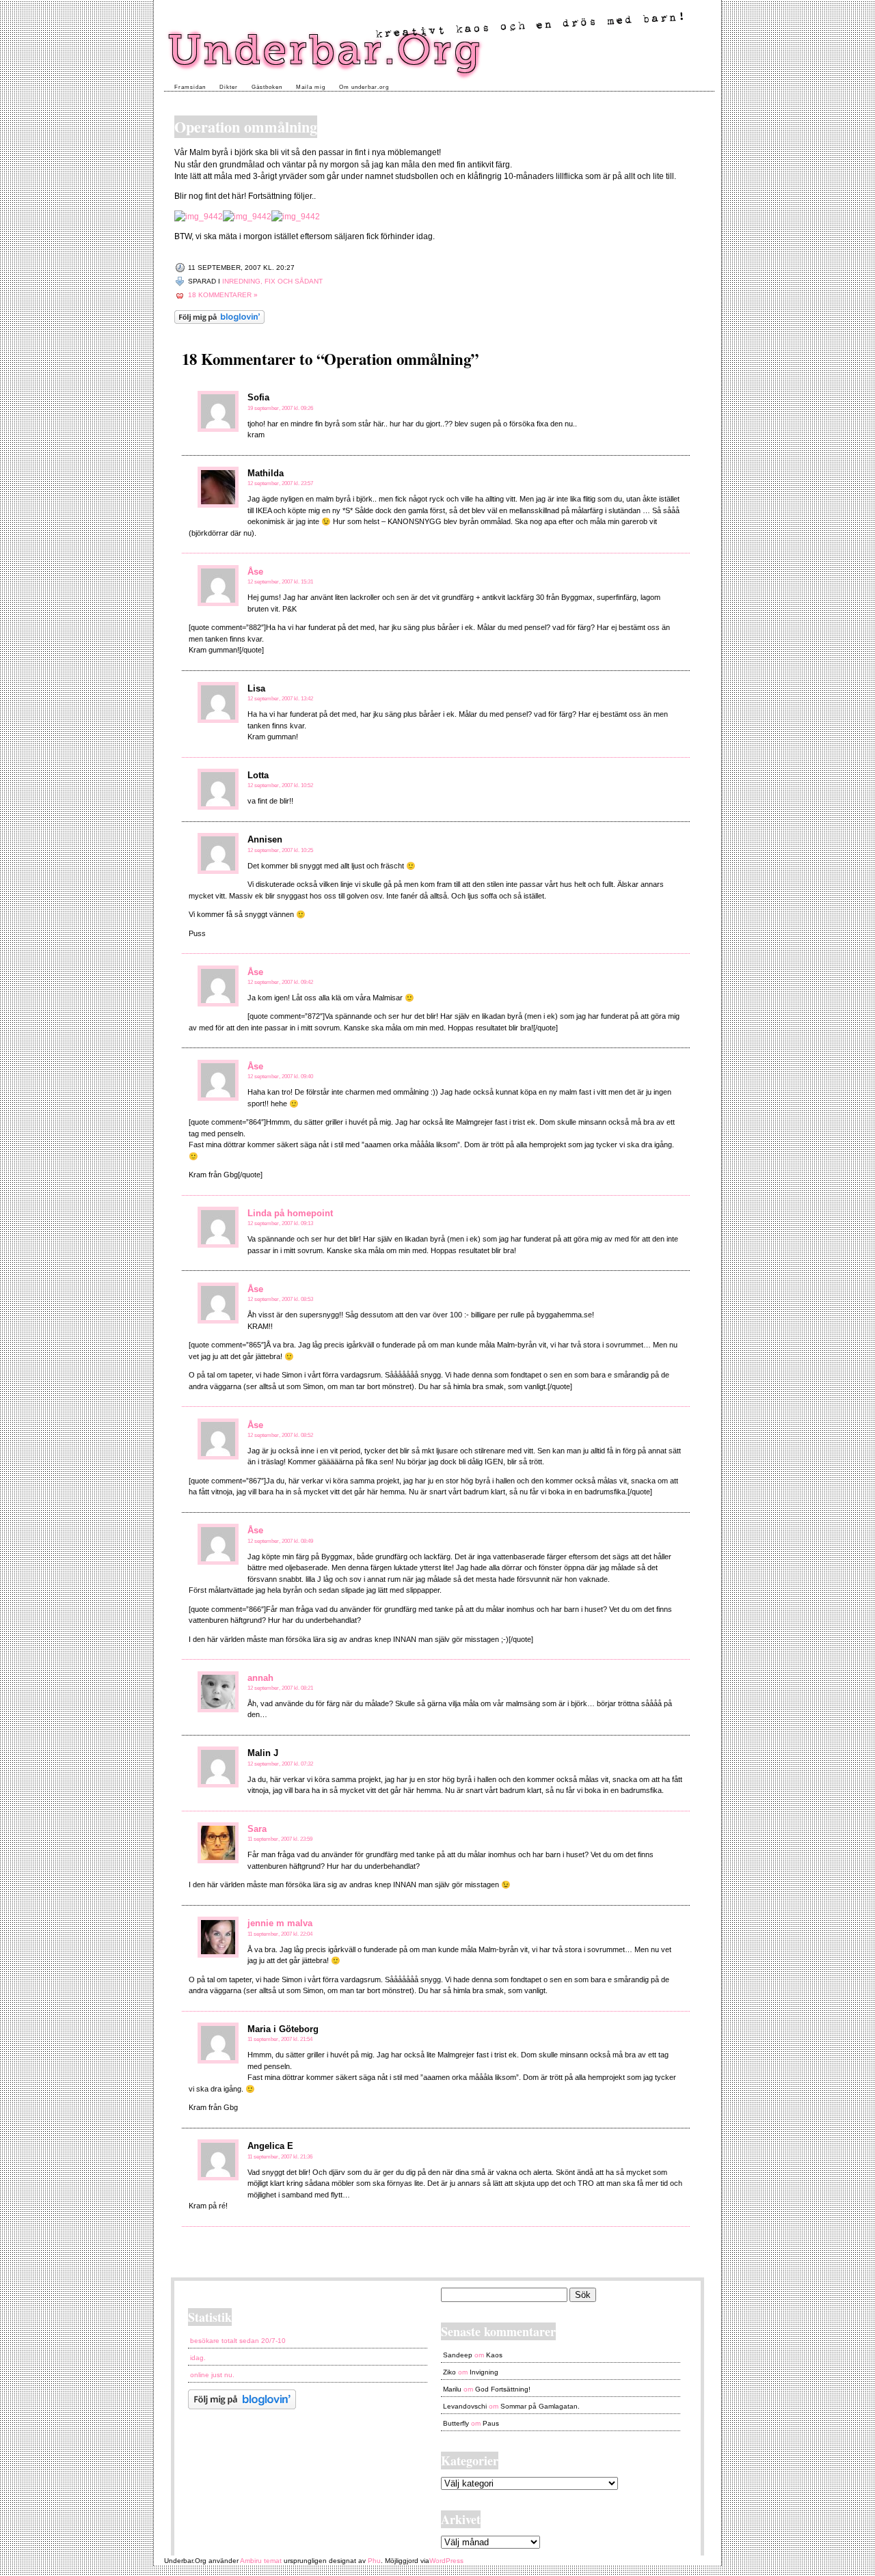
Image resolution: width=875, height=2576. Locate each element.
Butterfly (456, 2423)
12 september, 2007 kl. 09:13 (280, 1223)
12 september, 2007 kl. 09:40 (280, 1077)
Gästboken (267, 87)
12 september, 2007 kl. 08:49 (280, 1541)
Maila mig (311, 87)
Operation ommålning (246, 127)
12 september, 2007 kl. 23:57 (280, 483)
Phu (374, 2561)
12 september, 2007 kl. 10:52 (280, 785)
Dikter (229, 87)
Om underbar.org (364, 87)
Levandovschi (465, 2406)
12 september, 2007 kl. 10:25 (280, 850)
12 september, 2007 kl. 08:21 (280, 1688)
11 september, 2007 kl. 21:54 (280, 2039)
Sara (257, 1829)
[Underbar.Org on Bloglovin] (219, 321)
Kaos (494, 2355)
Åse (255, 572)
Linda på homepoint (290, 1213)
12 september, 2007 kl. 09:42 (280, 982)
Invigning (484, 2372)
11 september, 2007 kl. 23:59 (280, 1839)
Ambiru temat (261, 2561)
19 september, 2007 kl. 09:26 (280, 408)
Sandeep (458, 2355)
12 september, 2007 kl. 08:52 (280, 1435)
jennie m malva (280, 1923)
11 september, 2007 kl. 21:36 (280, 2157)
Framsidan (190, 87)
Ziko (449, 2372)
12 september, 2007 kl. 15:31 (280, 582)
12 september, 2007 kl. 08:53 (280, 1299)
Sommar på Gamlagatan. (540, 2406)
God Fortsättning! (503, 2389)
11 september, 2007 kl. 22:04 (280, 1934)
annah (260, 1678)
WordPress (446, 2561)
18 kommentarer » (223, 295)
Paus (491, 2423)
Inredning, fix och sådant (272, 281)
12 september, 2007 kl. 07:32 (280, 1764)
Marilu (452, 2389)
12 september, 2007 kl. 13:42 (280, 699)
